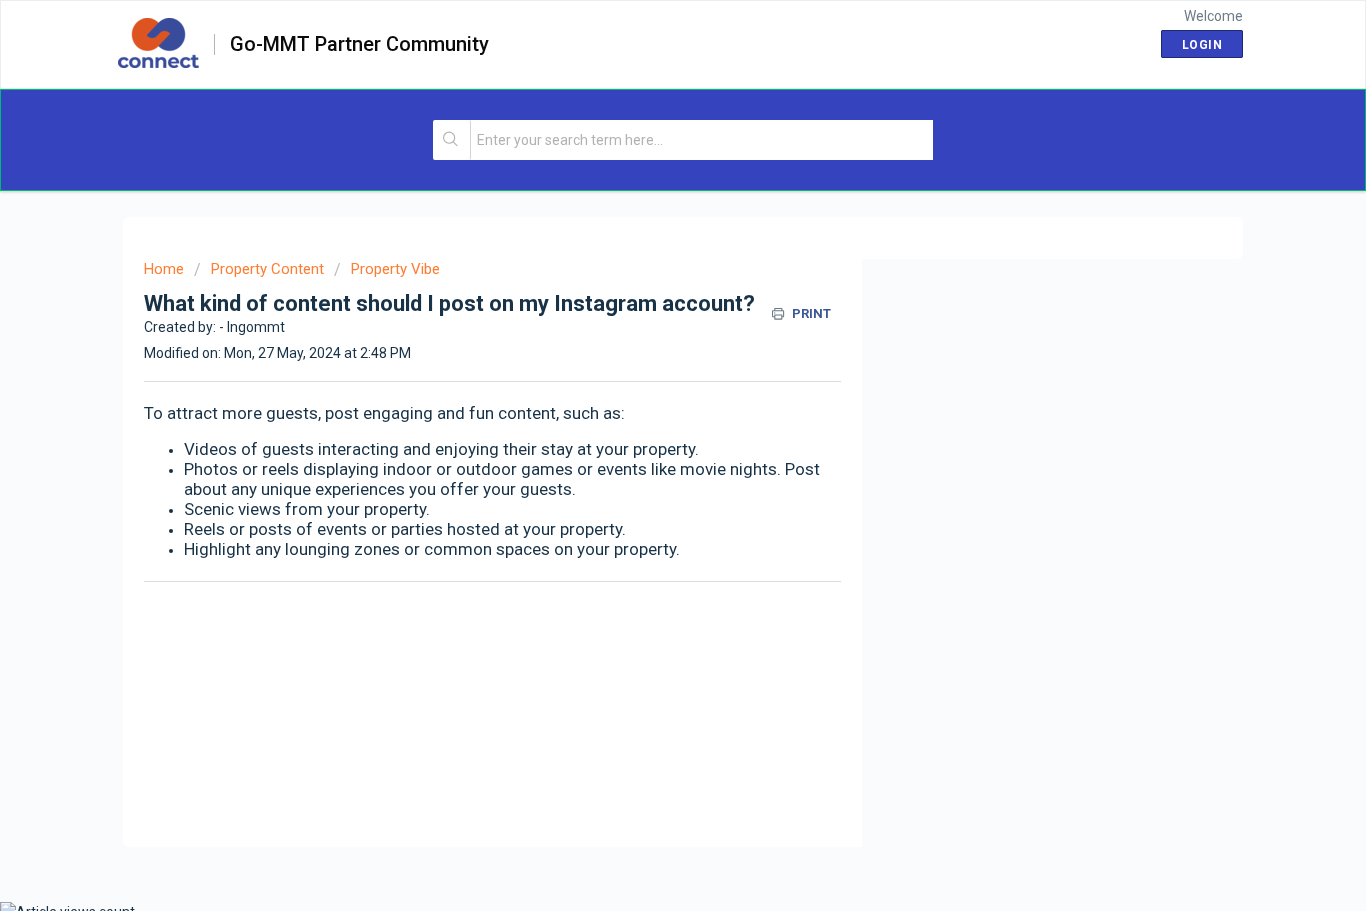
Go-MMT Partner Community (359, 45)
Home (164, 269)
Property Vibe (395, 269)
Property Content (267, 269)
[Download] (646, 189)
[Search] (452, 140)
